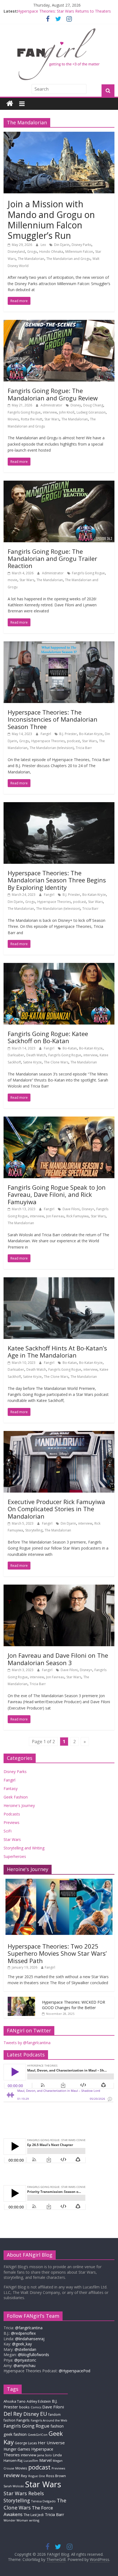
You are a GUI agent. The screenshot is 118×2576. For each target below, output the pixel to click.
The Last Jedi (34, 2515)
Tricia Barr (84, 748)
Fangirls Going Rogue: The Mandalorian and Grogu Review (53, 394)
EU (44, 2414)
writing (34, 2520)
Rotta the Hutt (32, 419)
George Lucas (26, 2443)
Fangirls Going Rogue (24, 412)
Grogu (32, 252)
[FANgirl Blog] (10, 104)
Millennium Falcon (79, 252)
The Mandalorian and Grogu (68, 259)
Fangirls (23, 2420)
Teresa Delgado (43, 2501)
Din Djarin (62, 245)
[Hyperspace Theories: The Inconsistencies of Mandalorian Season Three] (59, 645)
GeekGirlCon (38, 2435)
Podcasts (12, 1814)
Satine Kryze (32, 1062)
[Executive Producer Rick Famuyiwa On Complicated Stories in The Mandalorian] (59, 1434)
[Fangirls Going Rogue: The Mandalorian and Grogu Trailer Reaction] (59, 484)
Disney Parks (82, 245)
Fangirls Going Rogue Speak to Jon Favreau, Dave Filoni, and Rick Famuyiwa (57, 1194)
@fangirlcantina (29, 2328)
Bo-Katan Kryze (91, 734)
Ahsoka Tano (15, 2401)
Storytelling (34, 1530)
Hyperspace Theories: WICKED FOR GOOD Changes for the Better (74, 2005)
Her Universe (51, 2443)
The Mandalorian (31, 259)
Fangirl (46, 734)
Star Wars (52, 419)
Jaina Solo (45, 2455)
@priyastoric (25, 2360)
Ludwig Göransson (91, 412)
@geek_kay (22, 2344)
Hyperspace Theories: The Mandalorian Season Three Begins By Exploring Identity (57, 880)
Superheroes (15, 1856)
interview (50, 412)
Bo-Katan (70, 1048)
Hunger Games (17, 2449)
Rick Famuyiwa (78, 1216)
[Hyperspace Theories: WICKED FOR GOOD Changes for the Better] (21, 2000)
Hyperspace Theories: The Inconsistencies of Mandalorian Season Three (53, 719)
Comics (36, 2407)
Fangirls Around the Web (49, 2420)
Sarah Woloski (14, 2486)
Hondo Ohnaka (51, 252)
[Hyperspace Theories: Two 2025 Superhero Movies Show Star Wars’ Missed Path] (59, 1882)
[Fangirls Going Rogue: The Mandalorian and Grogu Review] (59, 323)
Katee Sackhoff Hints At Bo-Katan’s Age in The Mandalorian (57, 1352)
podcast (73, 741)
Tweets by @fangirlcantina (27, 2043)
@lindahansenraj (30, 2339)
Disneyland (16, 252)
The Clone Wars (56, 1062)
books (24, 2407)
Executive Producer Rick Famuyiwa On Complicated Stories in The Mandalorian (56, 1509)
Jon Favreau (55, 1216)
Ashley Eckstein (39, 2401)
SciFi (8, 1831)
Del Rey (13, 2414)
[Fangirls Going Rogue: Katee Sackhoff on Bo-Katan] (59, 966)
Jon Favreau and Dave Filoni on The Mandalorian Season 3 (58, 1659)
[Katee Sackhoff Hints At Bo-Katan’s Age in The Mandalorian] (59, 1281)
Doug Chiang (93, 405)
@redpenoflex (23, 2333)
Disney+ (88, 1209)
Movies (13, 419)
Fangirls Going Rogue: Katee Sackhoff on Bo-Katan (48, 1037)
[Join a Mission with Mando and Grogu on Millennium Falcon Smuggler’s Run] (59, 135)
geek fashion (15, 2434)
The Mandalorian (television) (52, 748)
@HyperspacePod (75, 2371)
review (12, 2475)
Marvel (45, 2460)
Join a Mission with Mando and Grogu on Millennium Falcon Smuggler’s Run (51, 220)
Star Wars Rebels (24, 2493)
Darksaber (16, 1055)
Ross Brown (56, 2476)
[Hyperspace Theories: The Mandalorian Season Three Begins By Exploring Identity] (59, 805)
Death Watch (36, 1055)
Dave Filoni (71, 1209)
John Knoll (67, 412)
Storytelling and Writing (24, 1848)
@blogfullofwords (33, 2355)
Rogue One (37, 2476)
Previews (12, 1822)
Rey (24, 2476)
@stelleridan (25, 2349)
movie (12, 580)
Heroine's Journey (19, 1805)
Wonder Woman (16, 2520)
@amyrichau (24, 2366)
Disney (76, 405)
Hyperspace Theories (48, 741)
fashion (57, 2426)
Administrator (52, 405)
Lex (44, 245)
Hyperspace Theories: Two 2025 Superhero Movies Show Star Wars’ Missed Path (57, 1953)
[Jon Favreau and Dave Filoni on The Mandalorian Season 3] (59, 1588)
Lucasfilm (31, 2461)
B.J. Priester (68, 734)
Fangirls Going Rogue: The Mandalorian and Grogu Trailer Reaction (52, 559)
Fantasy (11, 1788)
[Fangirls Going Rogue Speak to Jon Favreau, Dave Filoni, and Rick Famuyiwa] (59, 1120)
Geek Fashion (16, 1797)
